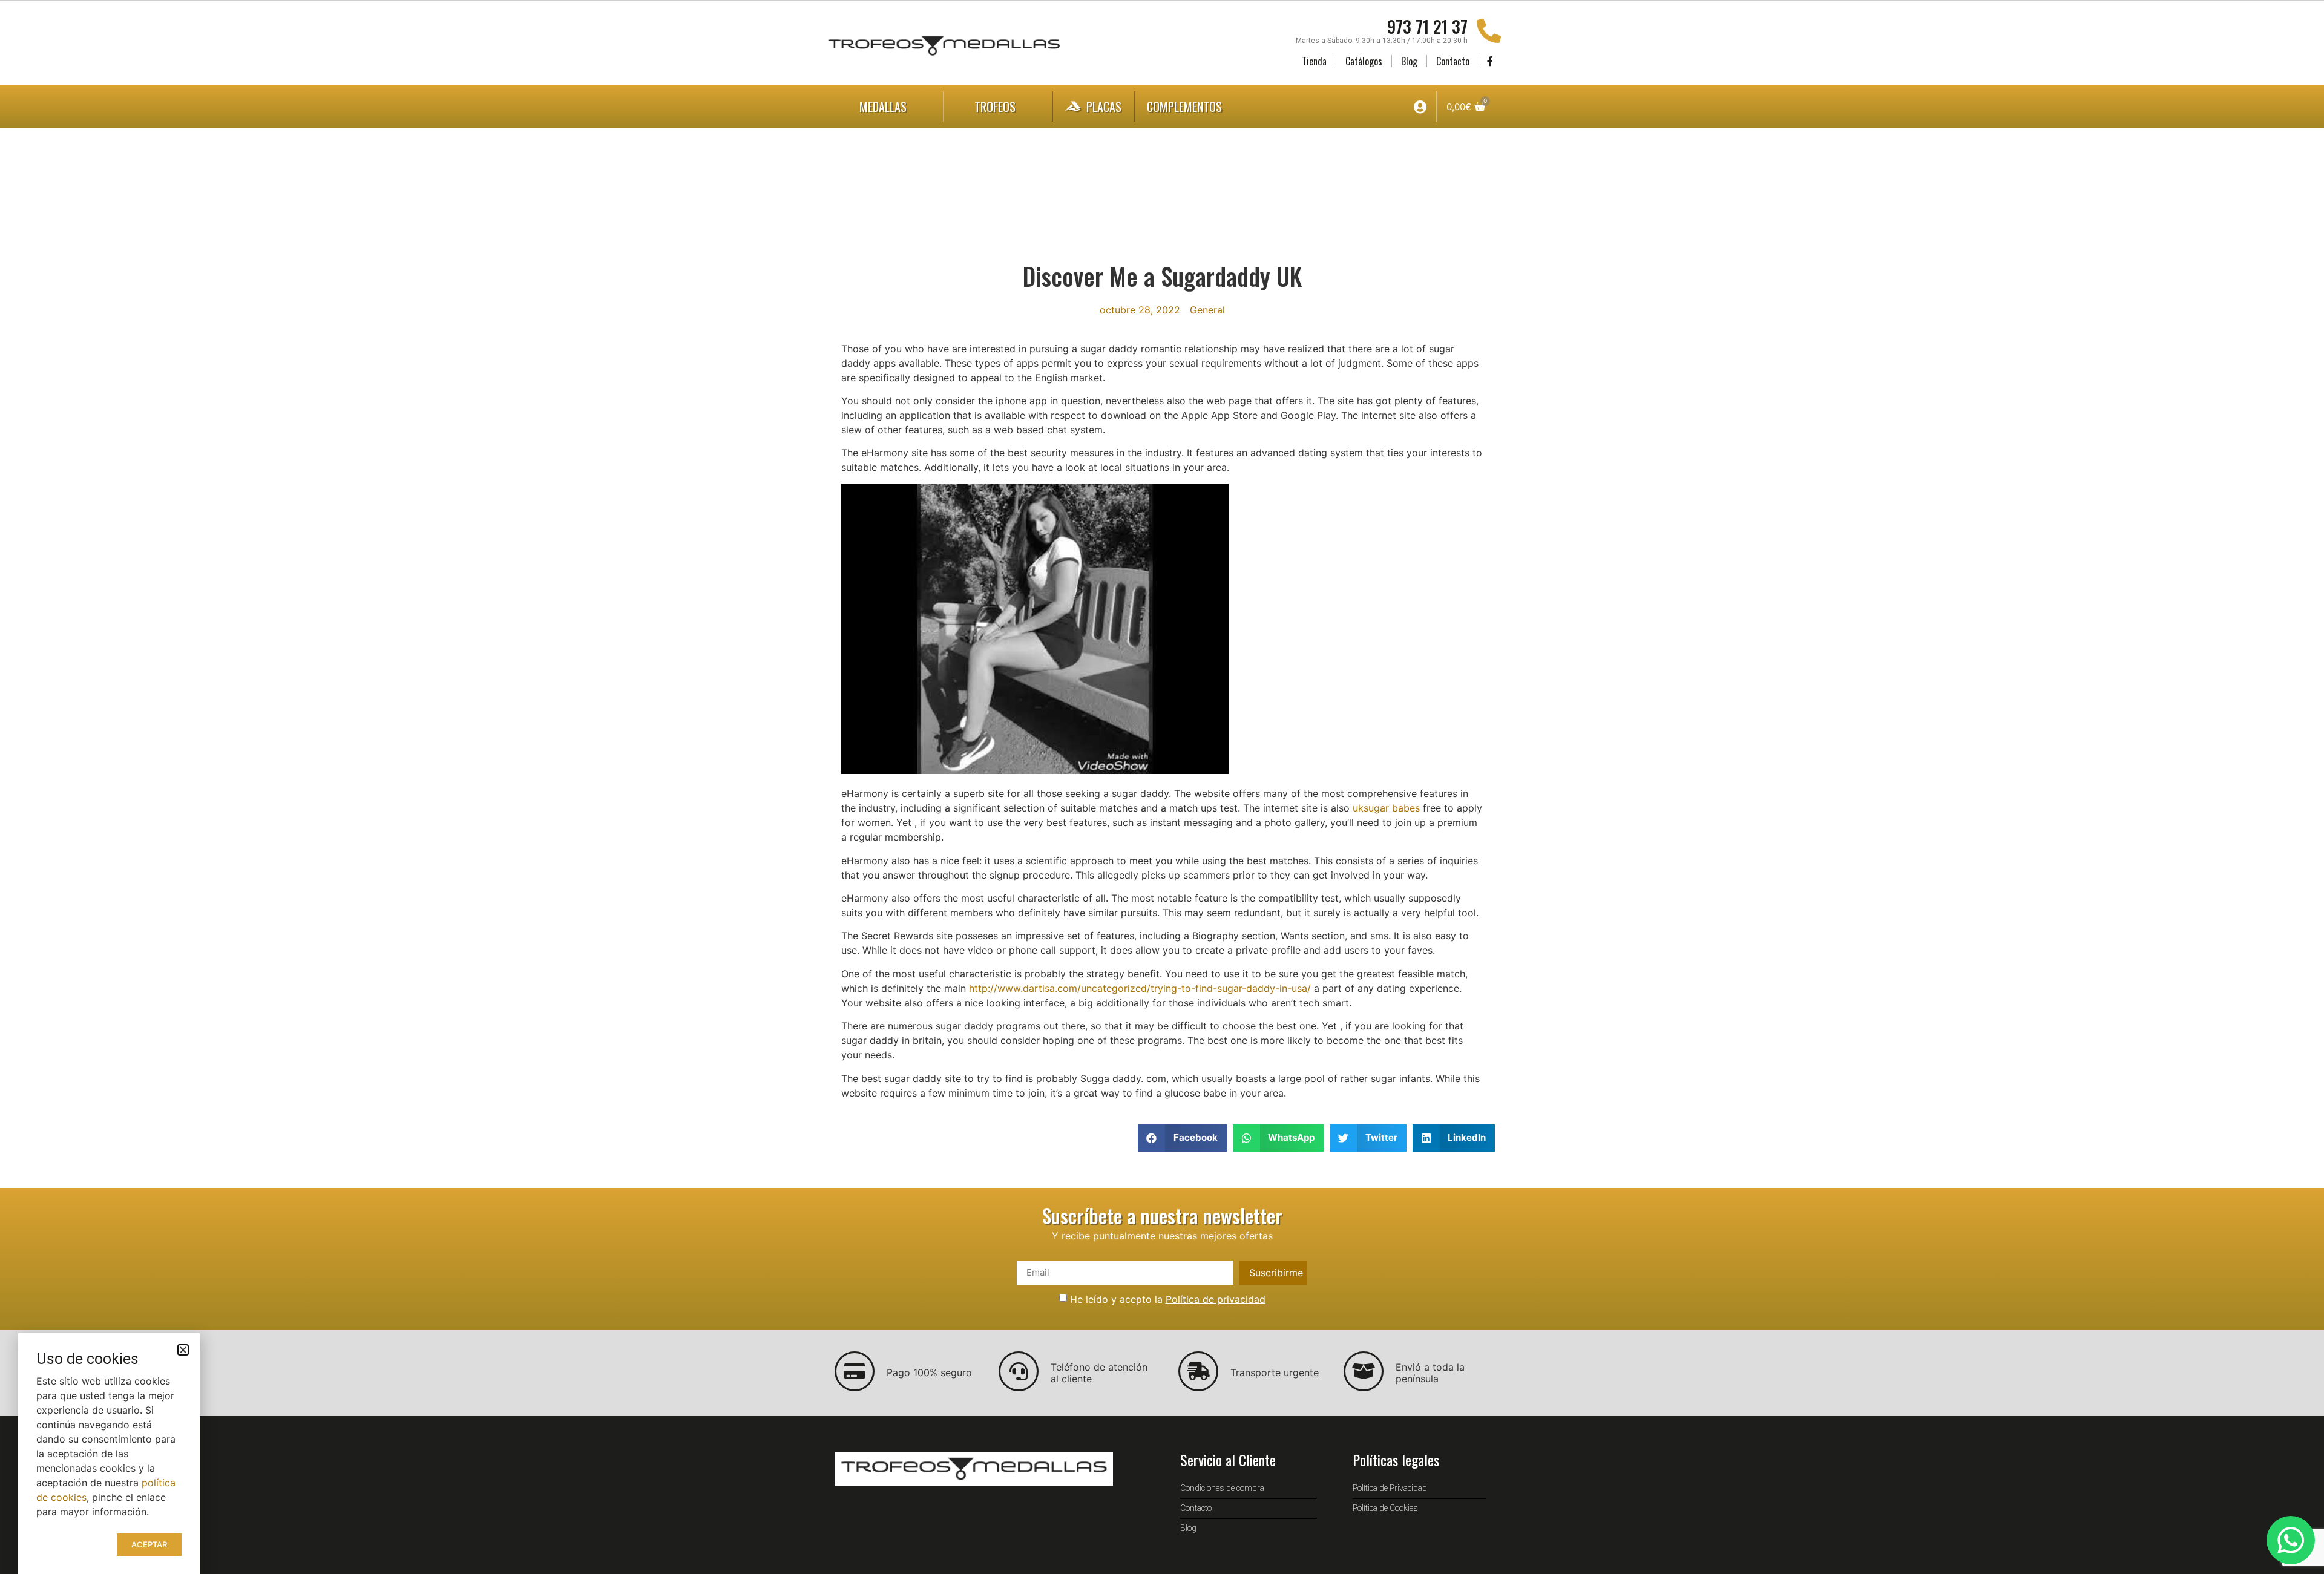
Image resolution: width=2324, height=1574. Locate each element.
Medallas (883, 107)
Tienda (1314, 61)
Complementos (1184, 107)
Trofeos (995, 107)
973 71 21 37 (1427, 26)
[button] (1182, 1138)
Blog (1409, 61)
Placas (1104, 107)
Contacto (1453, 61)
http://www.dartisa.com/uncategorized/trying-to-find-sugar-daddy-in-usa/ (1140, 988)
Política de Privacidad (1390, 1488)
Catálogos (1364, 61)
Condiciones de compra (1222, 1488)
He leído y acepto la (1168, 1299)
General (1207, 310)
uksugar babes (1386, 808)
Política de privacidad (1216, 1299)
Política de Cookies (1385, 1508)
